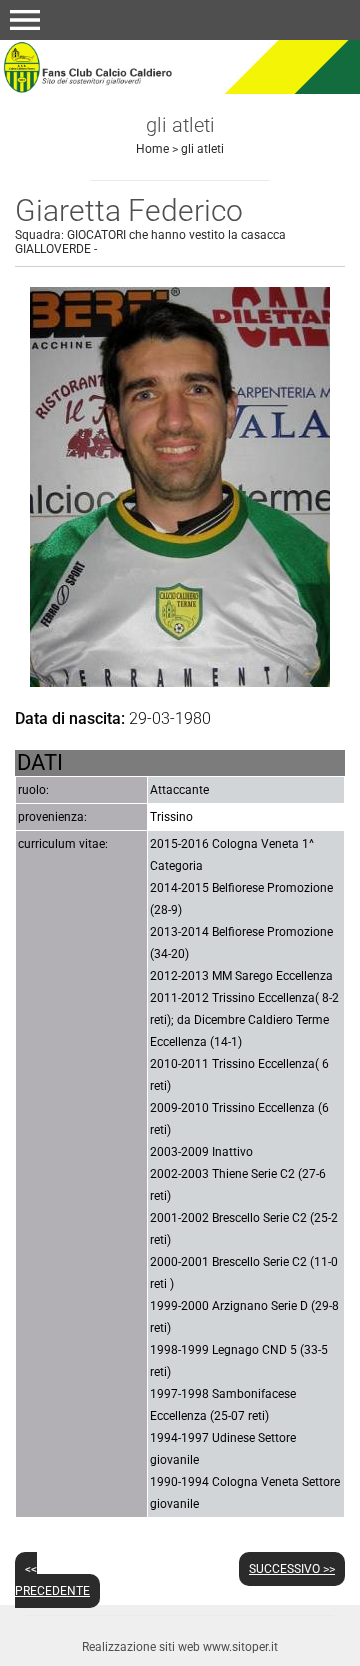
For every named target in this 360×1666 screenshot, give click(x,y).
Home (152, 149)
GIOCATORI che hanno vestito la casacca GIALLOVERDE (150, 242)
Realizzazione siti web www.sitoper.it (180, 1647)
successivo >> (292, 1569)
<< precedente (52, 1580)
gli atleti (202, 149)
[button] (25, 20)
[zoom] (180, 681)
